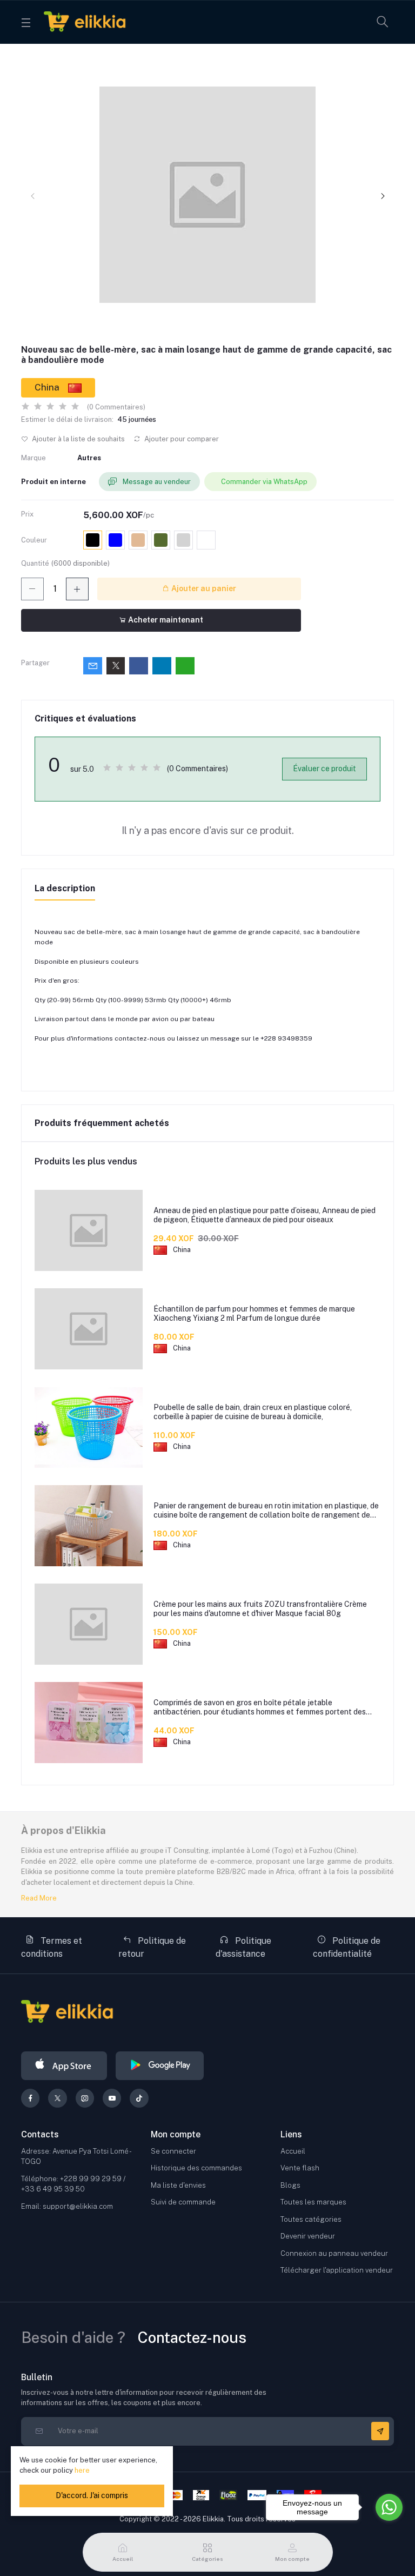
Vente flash (300, 2168)
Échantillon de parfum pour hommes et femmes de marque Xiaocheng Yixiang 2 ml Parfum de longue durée (254, 1313)
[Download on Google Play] (160, 2066)
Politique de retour (152, 1947)
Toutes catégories (311, 2219)
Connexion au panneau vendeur (334, 2253)
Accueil (293, 2151)
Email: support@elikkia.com (67, 2206)
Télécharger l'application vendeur (337, 2270)
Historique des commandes (196, 2168)
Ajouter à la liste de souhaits (78, 439)
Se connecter (173, 2151)
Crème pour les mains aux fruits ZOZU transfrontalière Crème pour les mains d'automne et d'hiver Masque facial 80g (260, 1609)
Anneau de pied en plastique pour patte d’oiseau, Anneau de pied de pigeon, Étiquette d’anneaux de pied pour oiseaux (265, 1215)
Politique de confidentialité (347, 1947)
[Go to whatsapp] (389, 2507)
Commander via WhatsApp (264, 482)
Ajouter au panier (203, 588)
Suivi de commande (183, 2202)
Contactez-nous (192, 2337)
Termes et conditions (52, 1947)
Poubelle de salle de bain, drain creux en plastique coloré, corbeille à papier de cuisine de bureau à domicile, (253, 1412)
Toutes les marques (313, 2202)
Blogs (290, 2185)
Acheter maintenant (165, 620)
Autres (89, 458)
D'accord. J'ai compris (92, 2495)
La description (65, 888)
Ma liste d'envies (178, 2185)
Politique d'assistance (243, 1947)
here (82, 2470)
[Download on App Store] (64, 2066)
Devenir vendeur (308, 2236)
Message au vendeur (156, 482)
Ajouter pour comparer (181, 439)
